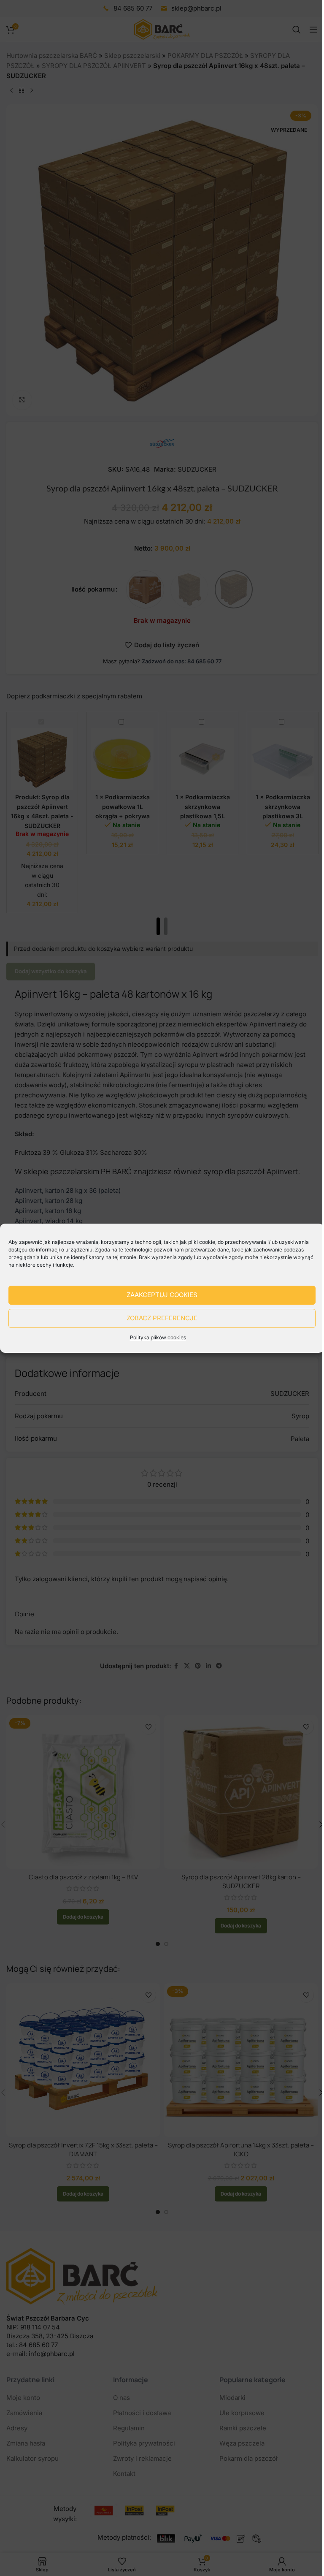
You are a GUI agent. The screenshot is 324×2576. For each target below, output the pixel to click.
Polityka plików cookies (158, 1337)
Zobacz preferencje (162, 1318)
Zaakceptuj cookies (162, 1295)
